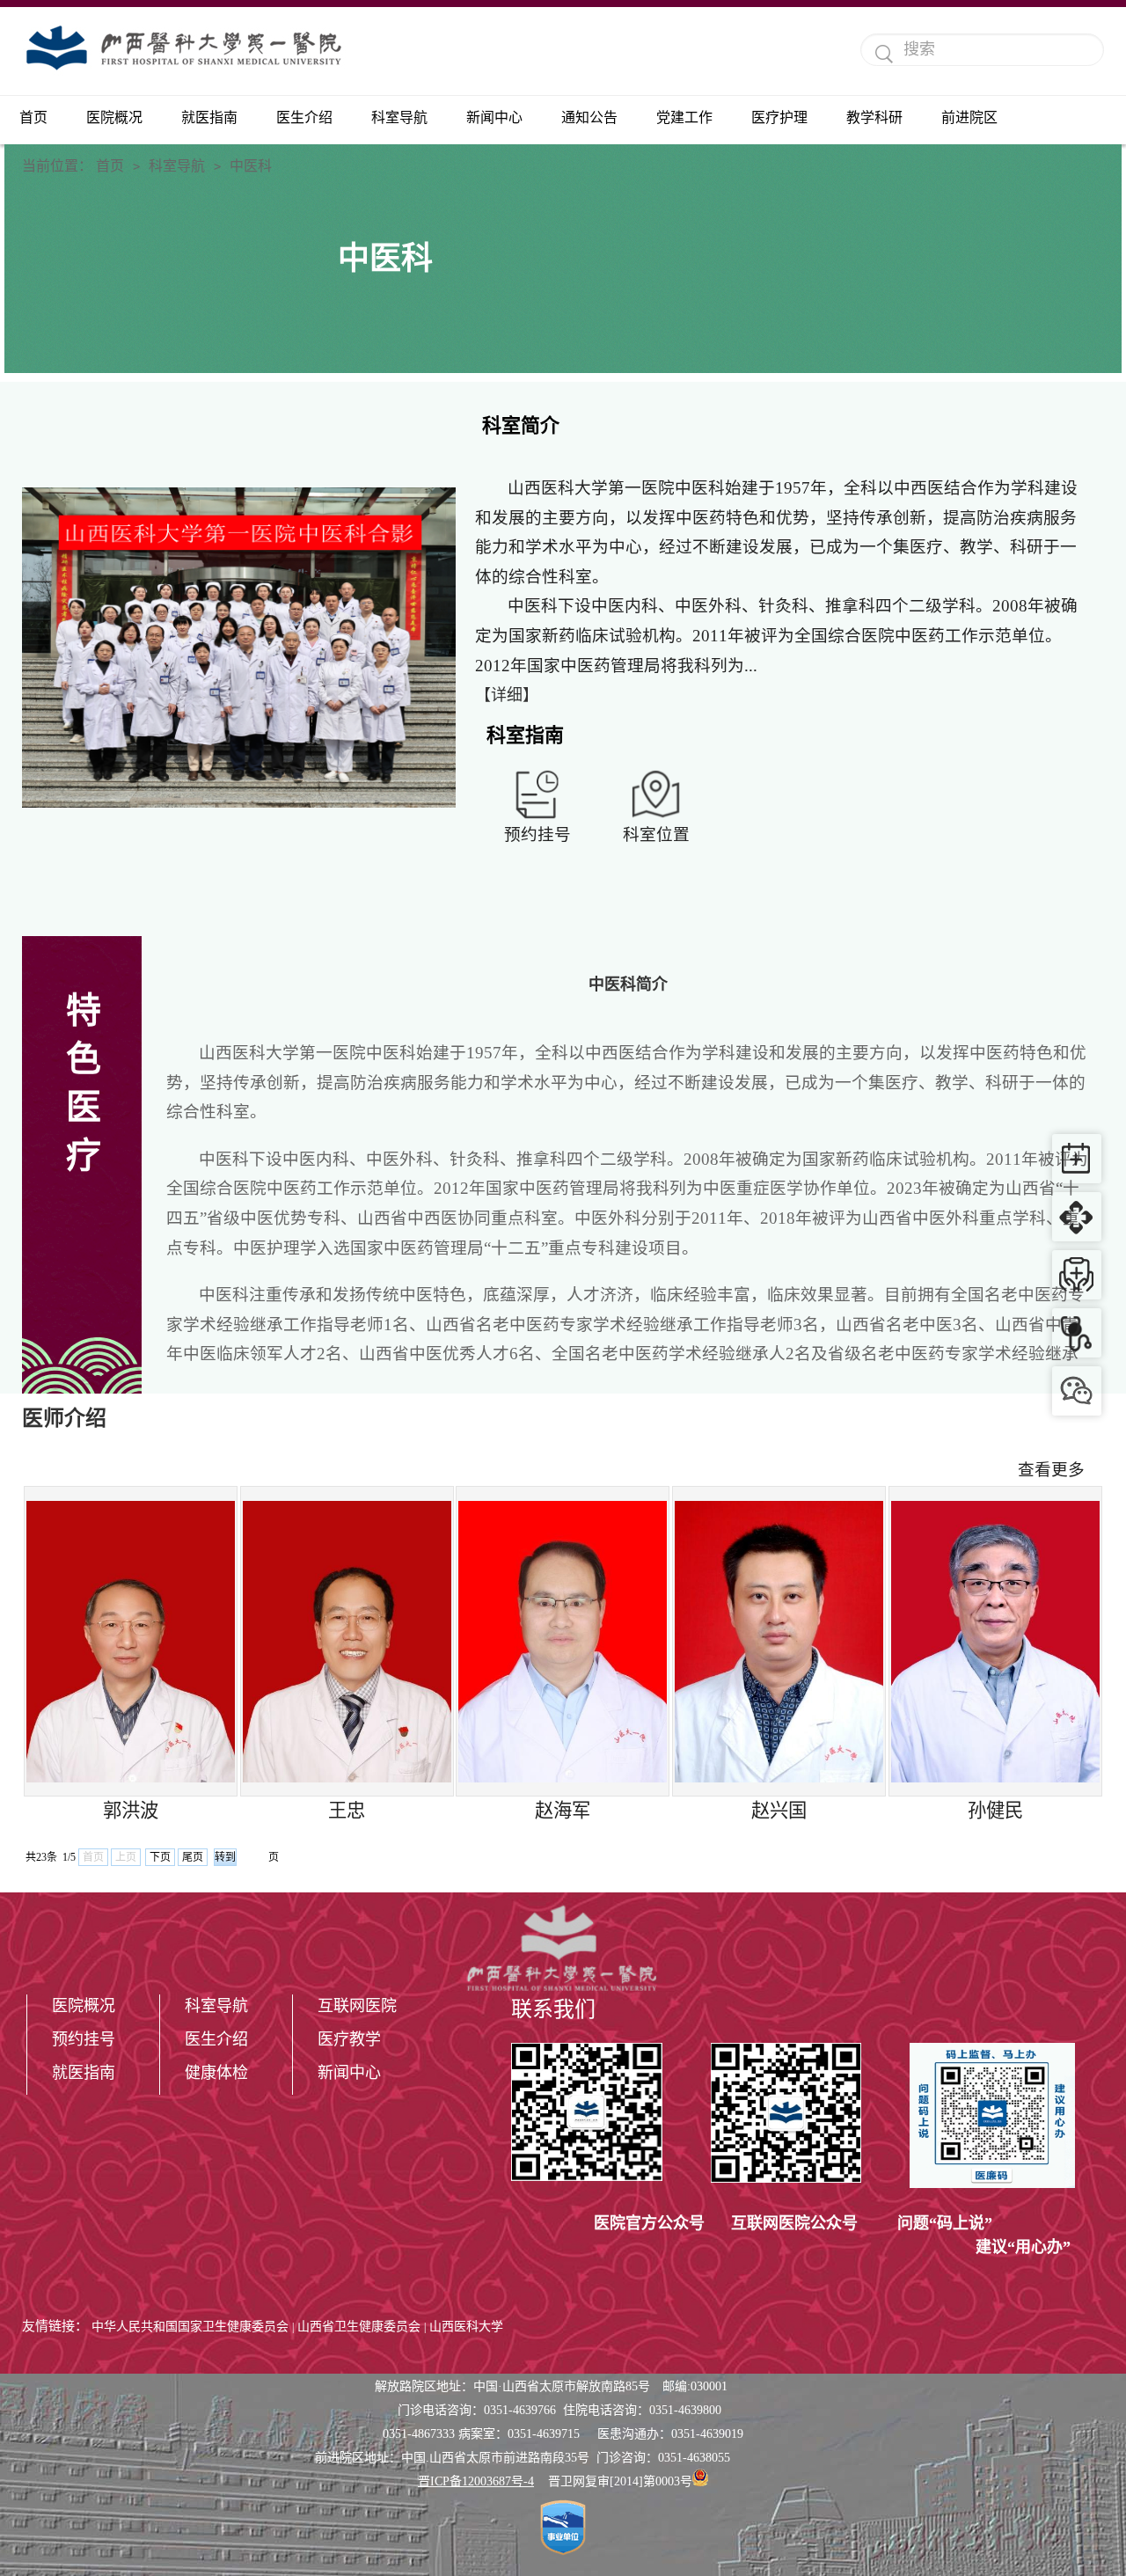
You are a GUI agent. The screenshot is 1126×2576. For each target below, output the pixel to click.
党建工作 (684, 117)
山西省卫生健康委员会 (359, 2327)
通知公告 (589, 117)
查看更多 (1051, 1470)
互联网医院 (357, 2006)
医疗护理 (779, 117)
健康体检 (216, 2073)
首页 (33, 117)
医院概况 (114, 117)
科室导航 (399, 117)
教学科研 (874, 117)
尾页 (193, 1857)
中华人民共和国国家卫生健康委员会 (190, 2327)
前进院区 (969, 117)
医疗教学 (349, 2039)
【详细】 (507, 695)
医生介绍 (304, 117)
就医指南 (209, 117)
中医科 (251, 166)
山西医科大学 (466, 2327)
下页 (160, 1857)
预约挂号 (84, 2039)
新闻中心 (494, 117)
